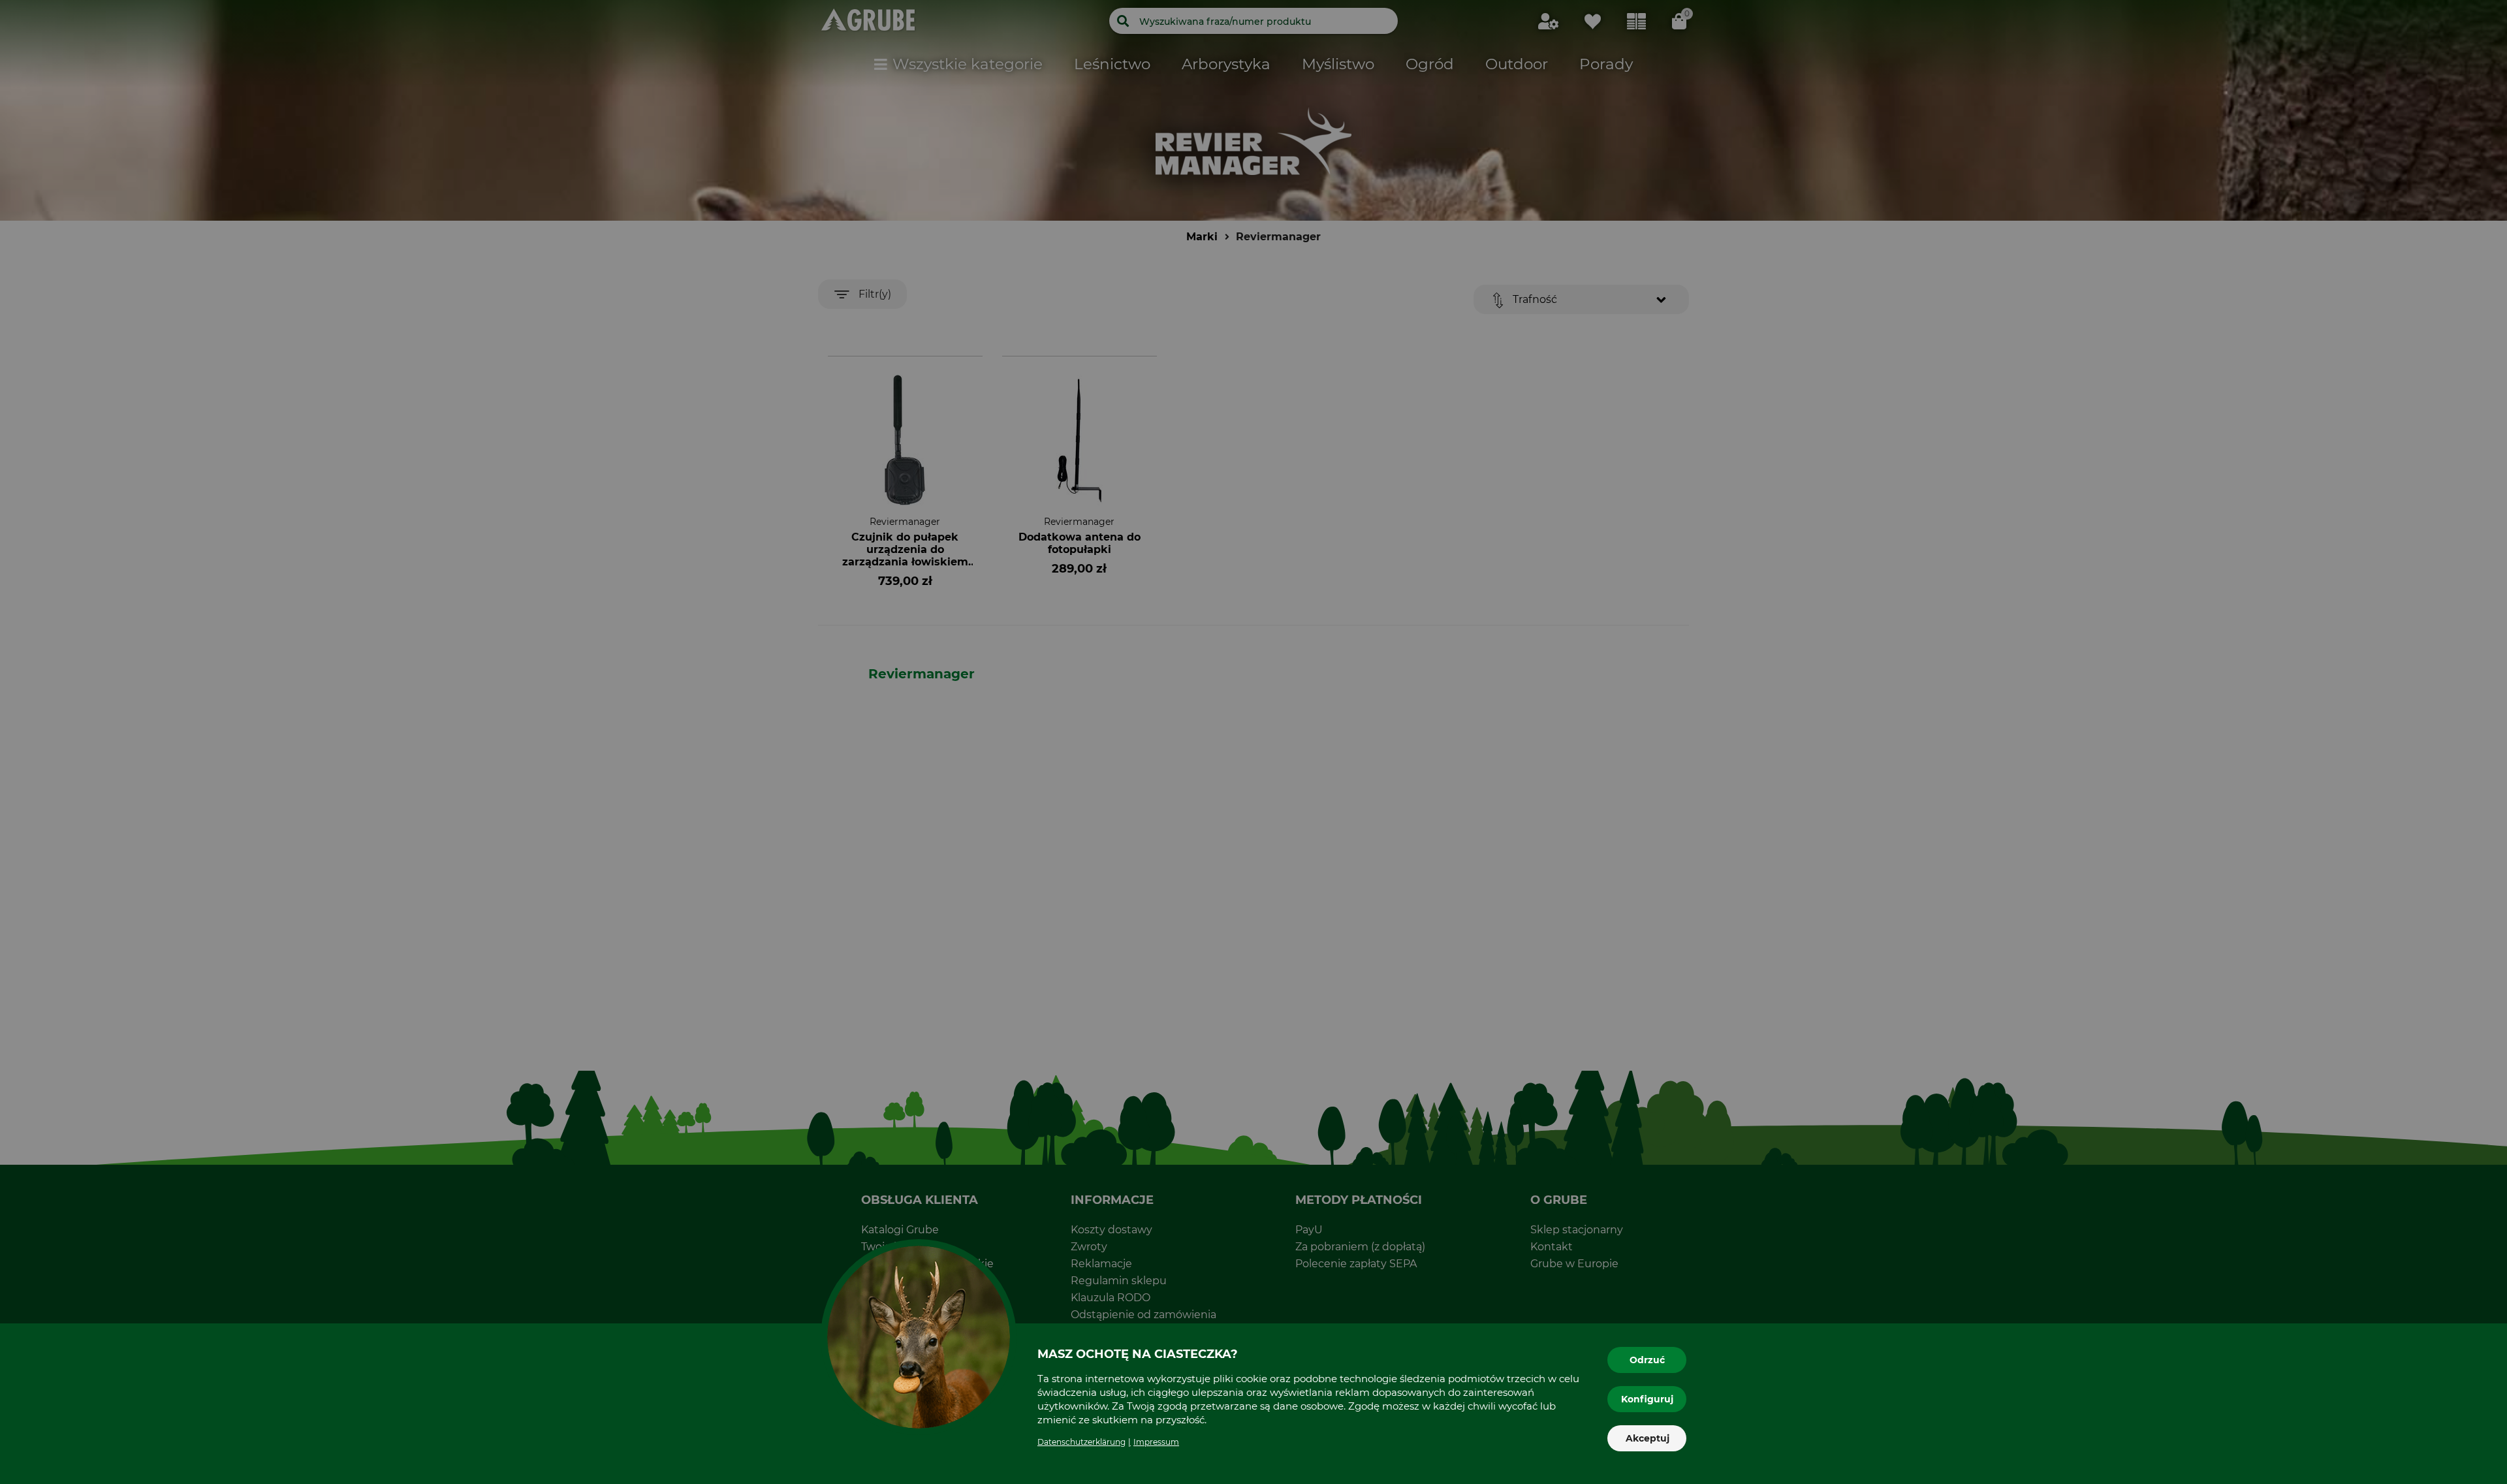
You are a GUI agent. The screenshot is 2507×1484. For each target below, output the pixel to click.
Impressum (1156, 1442)
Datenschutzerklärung (1081, 1442)
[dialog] (1253, 742)
